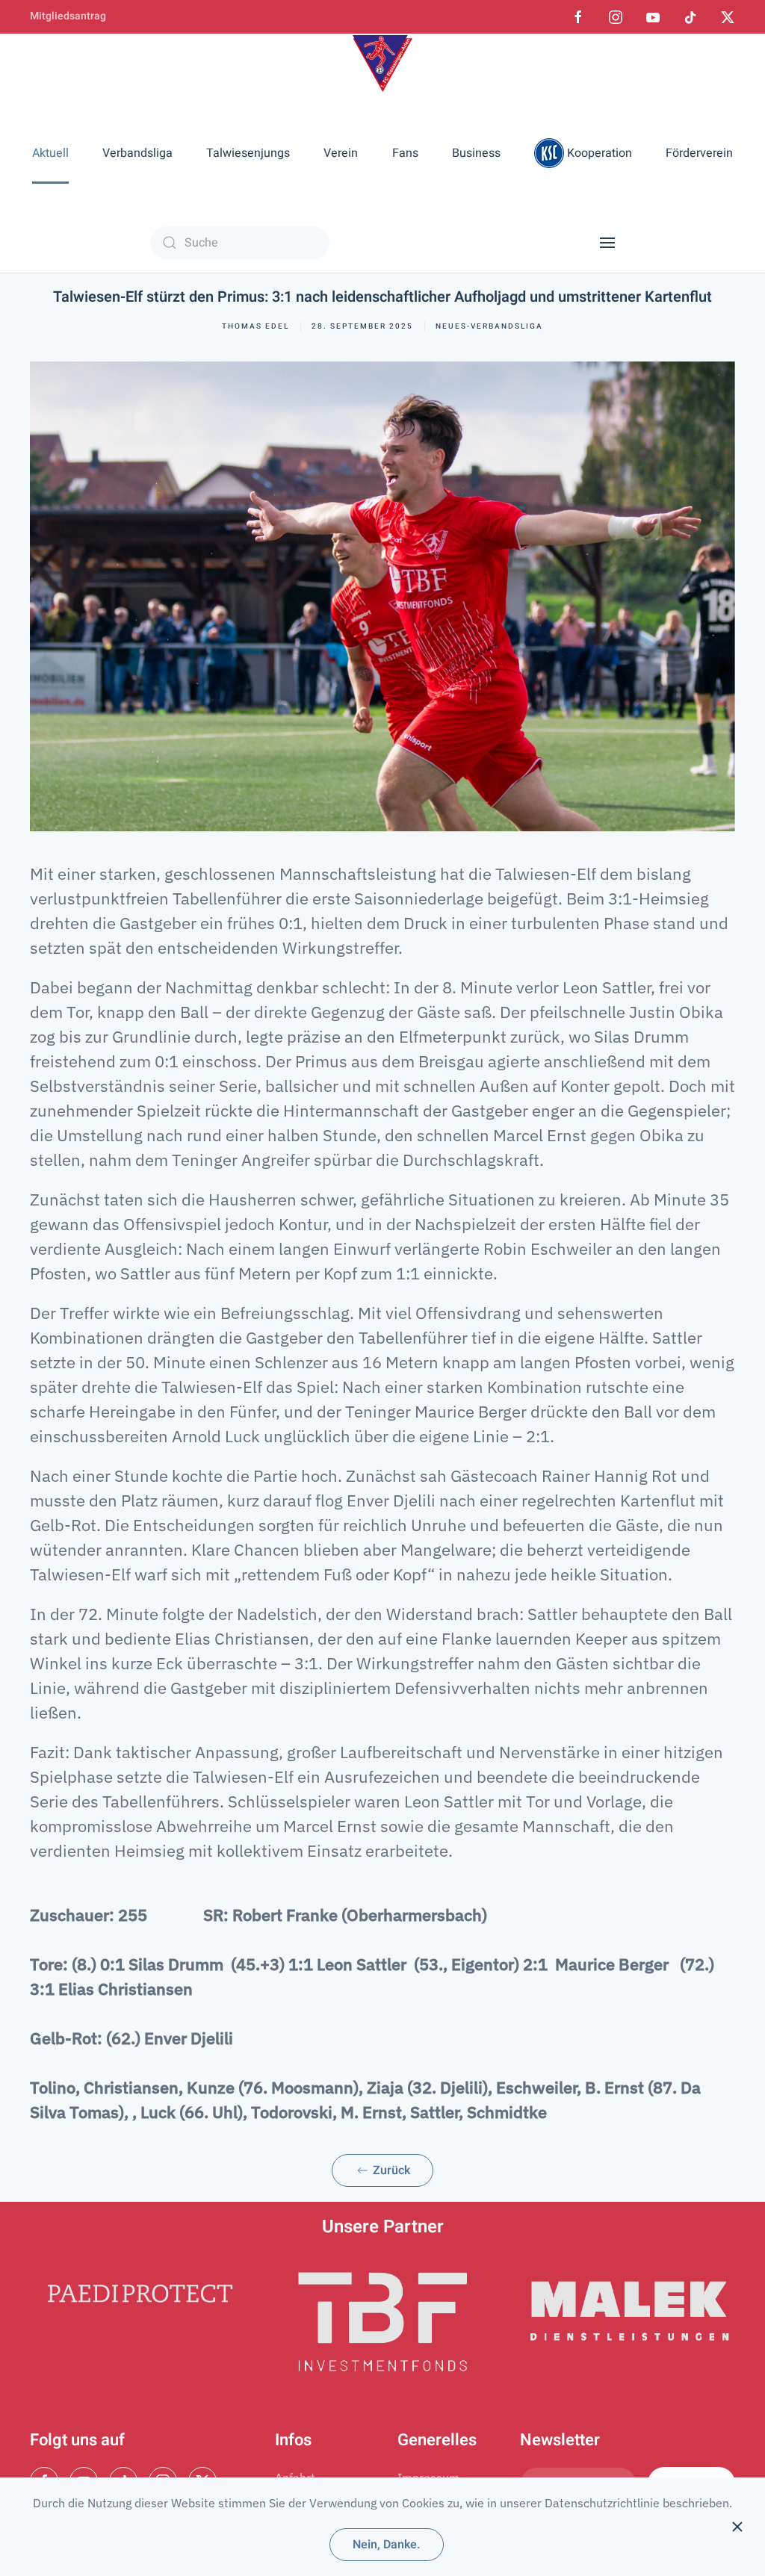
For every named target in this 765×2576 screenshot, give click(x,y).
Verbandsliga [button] (137, 153)
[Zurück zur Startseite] (382, 63)
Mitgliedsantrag (68, 16)
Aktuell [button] (50, 153)
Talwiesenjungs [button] (248, 153)
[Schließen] (737, 2527)
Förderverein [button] (699, 153)
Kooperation (600, 153)
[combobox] (240, 243)
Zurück (390, 2170)
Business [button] (476, 153)
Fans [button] (405, 153)
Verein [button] (341, 153)
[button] (607, 243)
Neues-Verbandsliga (489, 326)
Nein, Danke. (387, 2545)
